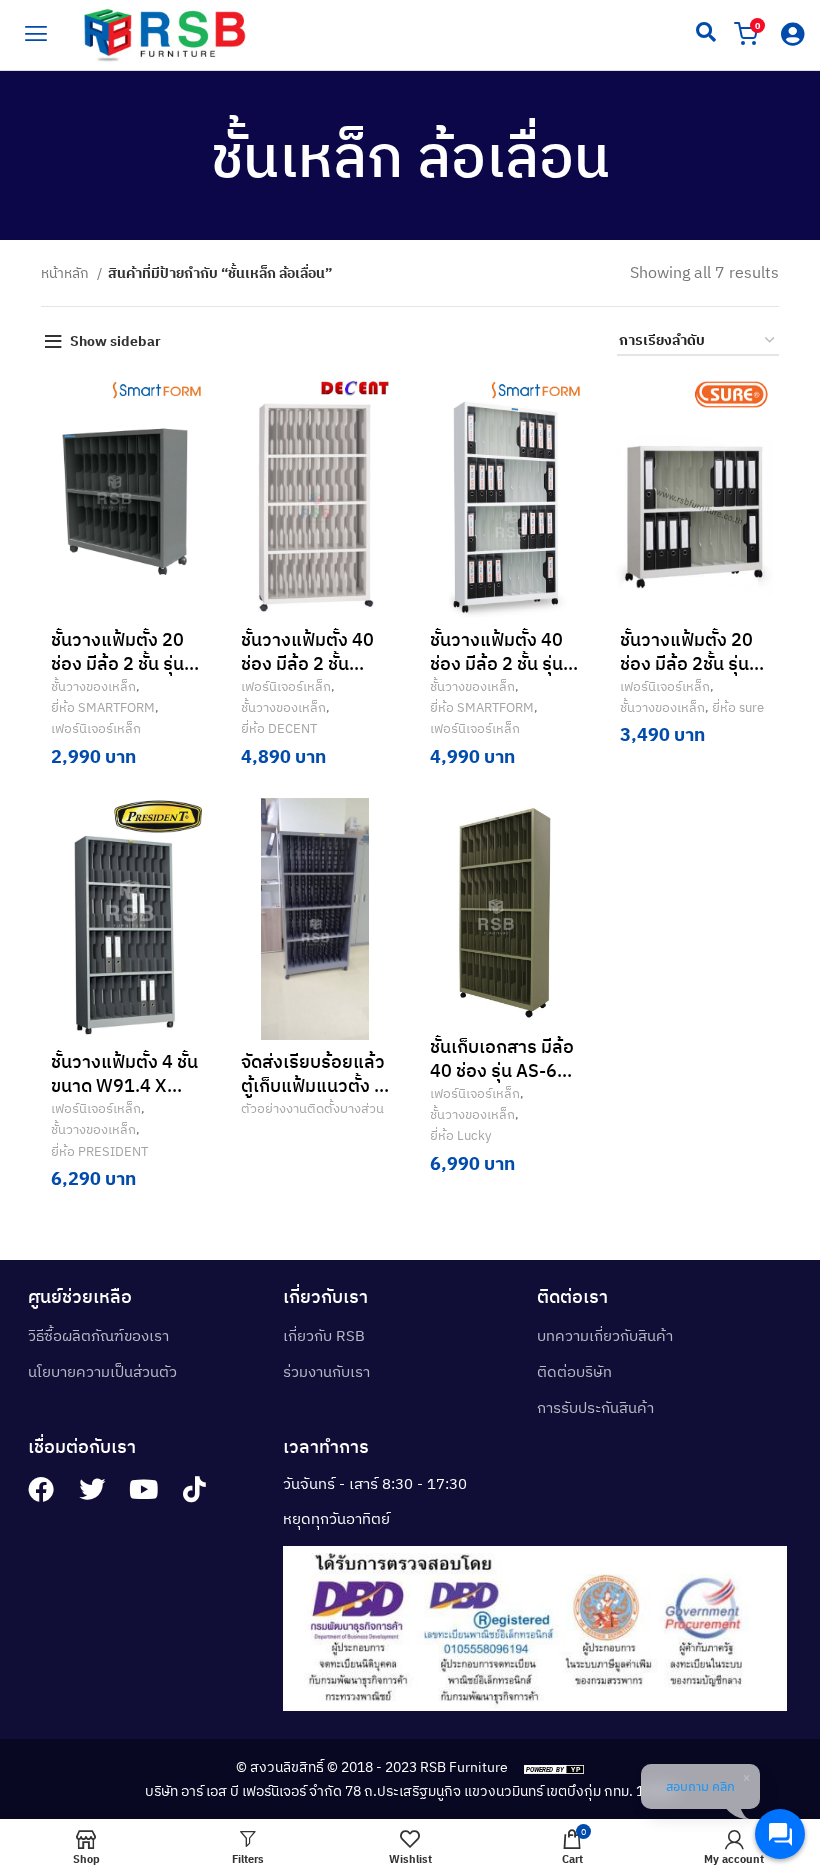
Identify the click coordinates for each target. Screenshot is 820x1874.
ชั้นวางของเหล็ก (93, 686)
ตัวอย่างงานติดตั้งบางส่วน (312, 1108)
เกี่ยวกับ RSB (324, 1335)
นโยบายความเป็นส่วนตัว (102, 1371)
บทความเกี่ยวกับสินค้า (605, 1335)
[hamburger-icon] (35, 32)
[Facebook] (41, 1489)
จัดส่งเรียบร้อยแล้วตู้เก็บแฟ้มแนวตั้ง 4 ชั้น (313, 1085)
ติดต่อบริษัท (574, 1371)
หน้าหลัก (66, 273)
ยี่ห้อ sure (738, 707)
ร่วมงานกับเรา (326, 1371)
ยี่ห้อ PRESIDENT (99, 1151)
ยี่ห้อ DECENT (279, 728)
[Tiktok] (194, 1489)
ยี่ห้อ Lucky (460, 1135)
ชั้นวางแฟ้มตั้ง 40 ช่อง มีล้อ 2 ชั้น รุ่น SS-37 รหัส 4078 (497, 663)
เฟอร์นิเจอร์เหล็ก (96, 728)
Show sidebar (115, 341)
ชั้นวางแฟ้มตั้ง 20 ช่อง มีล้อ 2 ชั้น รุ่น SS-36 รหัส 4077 (118, 663)
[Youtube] (143, 1489)
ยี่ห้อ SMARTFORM (103, 707)
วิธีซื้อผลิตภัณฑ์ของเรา (98, 1335)
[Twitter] (92, 1489)
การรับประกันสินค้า (595, 1407)
